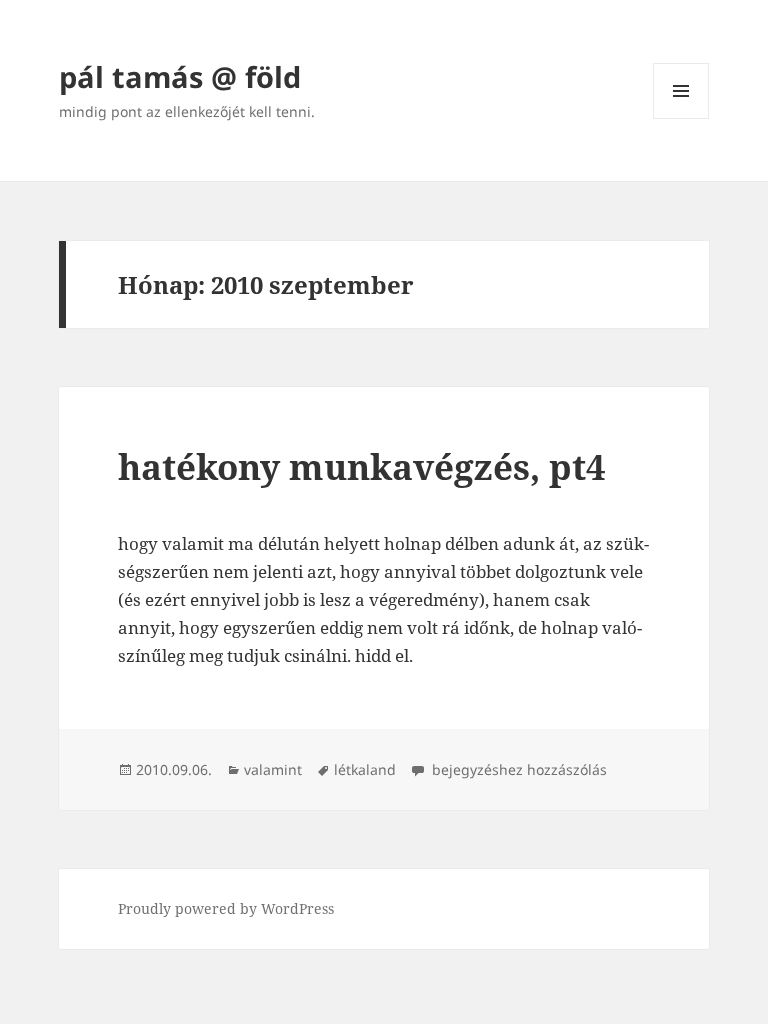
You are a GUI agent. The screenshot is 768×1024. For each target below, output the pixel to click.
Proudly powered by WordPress (226, 908)
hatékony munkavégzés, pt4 (362, 466)
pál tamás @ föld (180, 76)
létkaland (365, 769)
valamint (273, 769)
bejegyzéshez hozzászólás (517, 769)
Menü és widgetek (681, 118)
